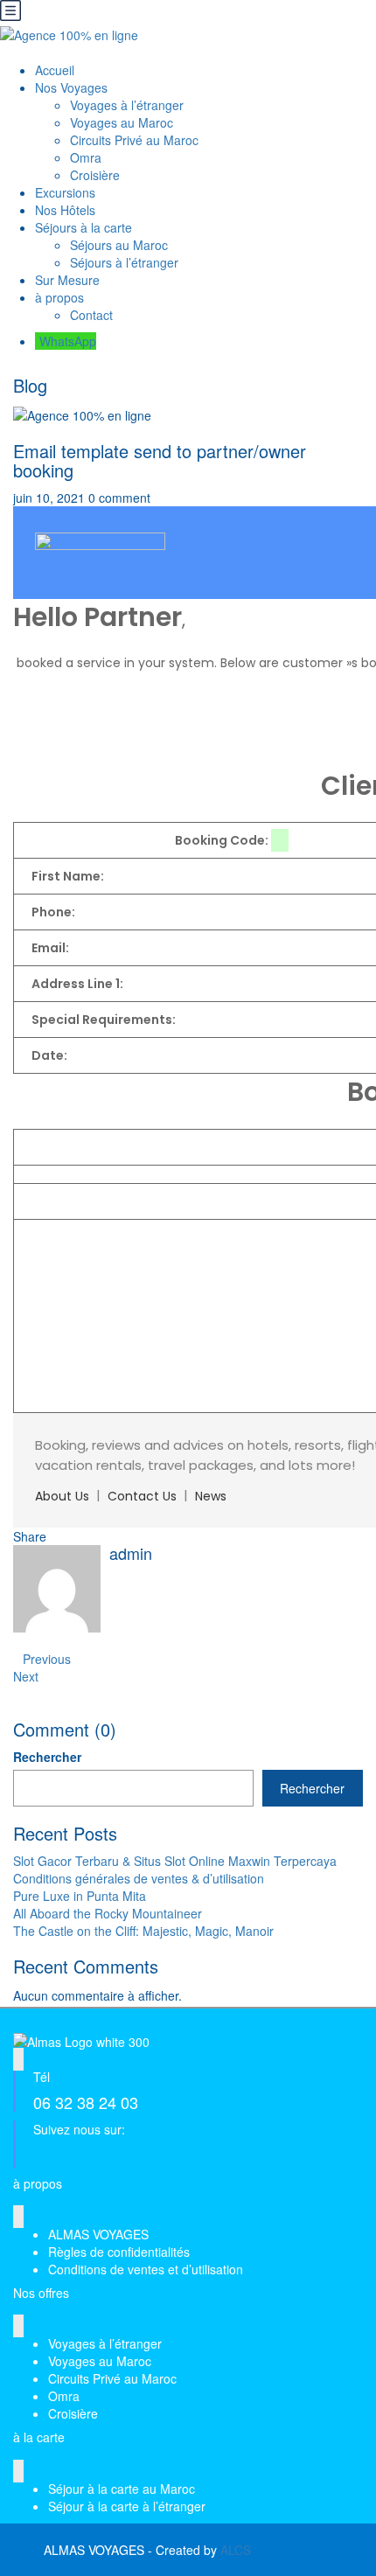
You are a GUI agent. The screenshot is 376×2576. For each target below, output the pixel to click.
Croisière (95, 175)
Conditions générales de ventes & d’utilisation (139, 1878)
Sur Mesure (67, 280)
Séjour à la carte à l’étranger (127, 2506)
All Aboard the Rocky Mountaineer (108, 1913)
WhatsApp (68, 341)
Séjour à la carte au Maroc (122, 2489)
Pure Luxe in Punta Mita (80, 1896)
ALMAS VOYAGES (98, 2234)
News (211, 1496)
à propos (59, 297)
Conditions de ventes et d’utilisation (146, 2269)
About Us (62, 1496)
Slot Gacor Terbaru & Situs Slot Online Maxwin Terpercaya (175, 1861)
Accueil (55, 70)
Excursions (65, 192)
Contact (91, 315)
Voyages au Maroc (122, 122)
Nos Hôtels (65, 210)
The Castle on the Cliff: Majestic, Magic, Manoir (143, 1931)
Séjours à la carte (84, 227)
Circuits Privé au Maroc (134, 140)
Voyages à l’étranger (127, 105)
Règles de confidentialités (119, 2252)
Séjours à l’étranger (124, 262)
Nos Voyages (71, 87)
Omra (86, 157)
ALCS (236, 2550)
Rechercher (47, 1757)
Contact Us (142, 1496)
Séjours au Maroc (119, 245)
